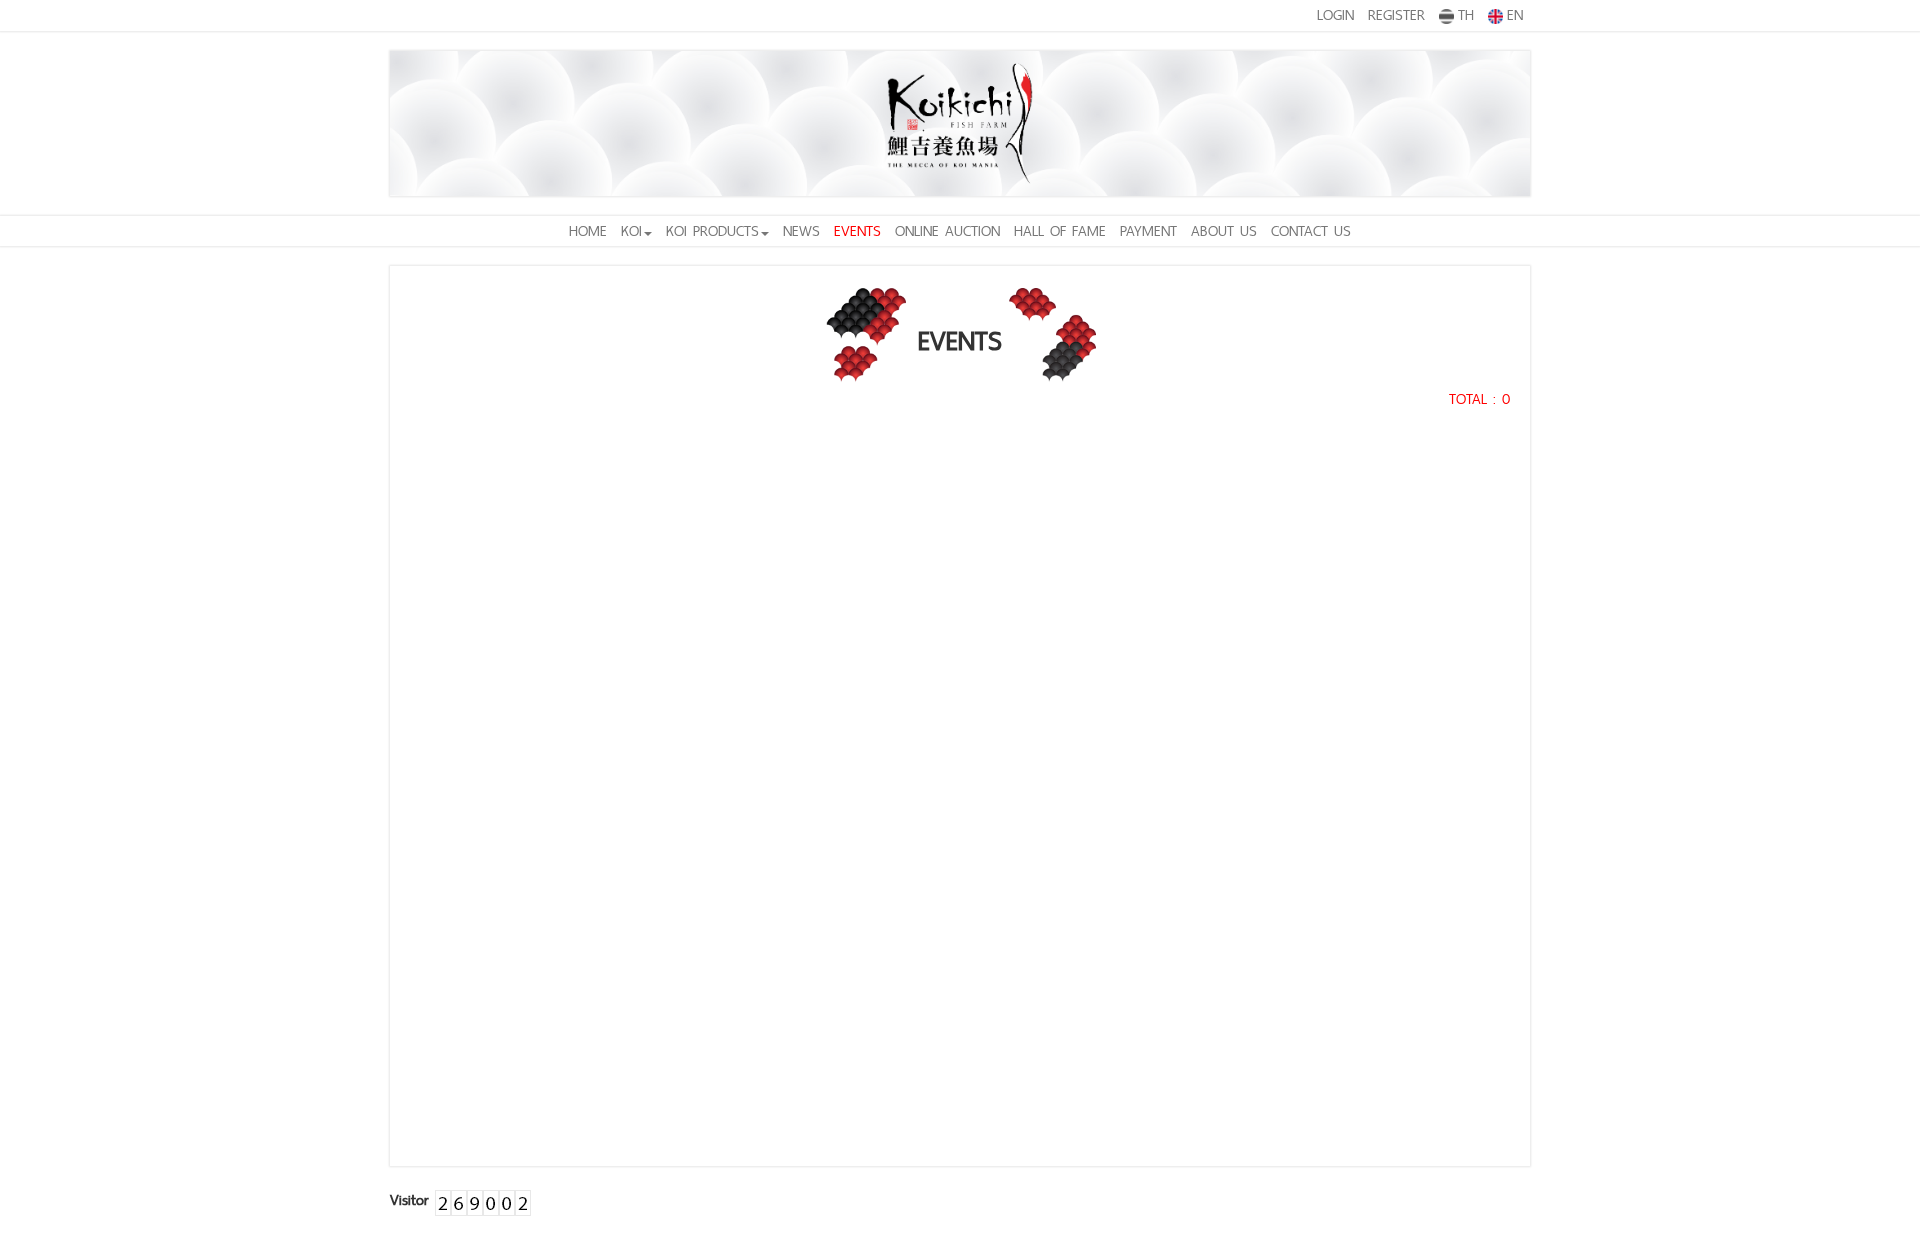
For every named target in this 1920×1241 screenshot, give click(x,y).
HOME (588, 230)
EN (1515, 14)
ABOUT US (1224, 230)
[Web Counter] (483, 1199)
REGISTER (1396, 14)
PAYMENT (1148, 230)
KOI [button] (631, 230)
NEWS (801, 230)
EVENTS (857, 230)
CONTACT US (1311, 230)
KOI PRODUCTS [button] (712, 230)
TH (1466, 14)
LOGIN (1335, 14)
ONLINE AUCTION (947, 230)
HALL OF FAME (1060, 230)
